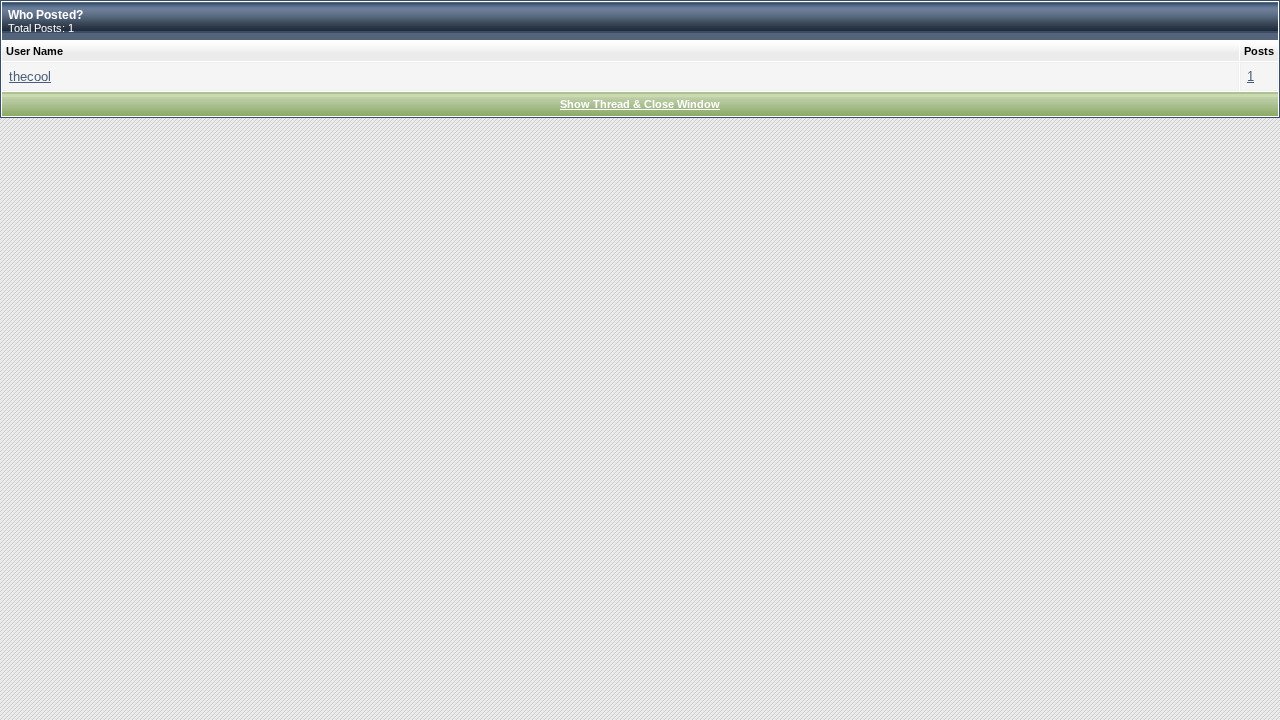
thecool (30, 76)
